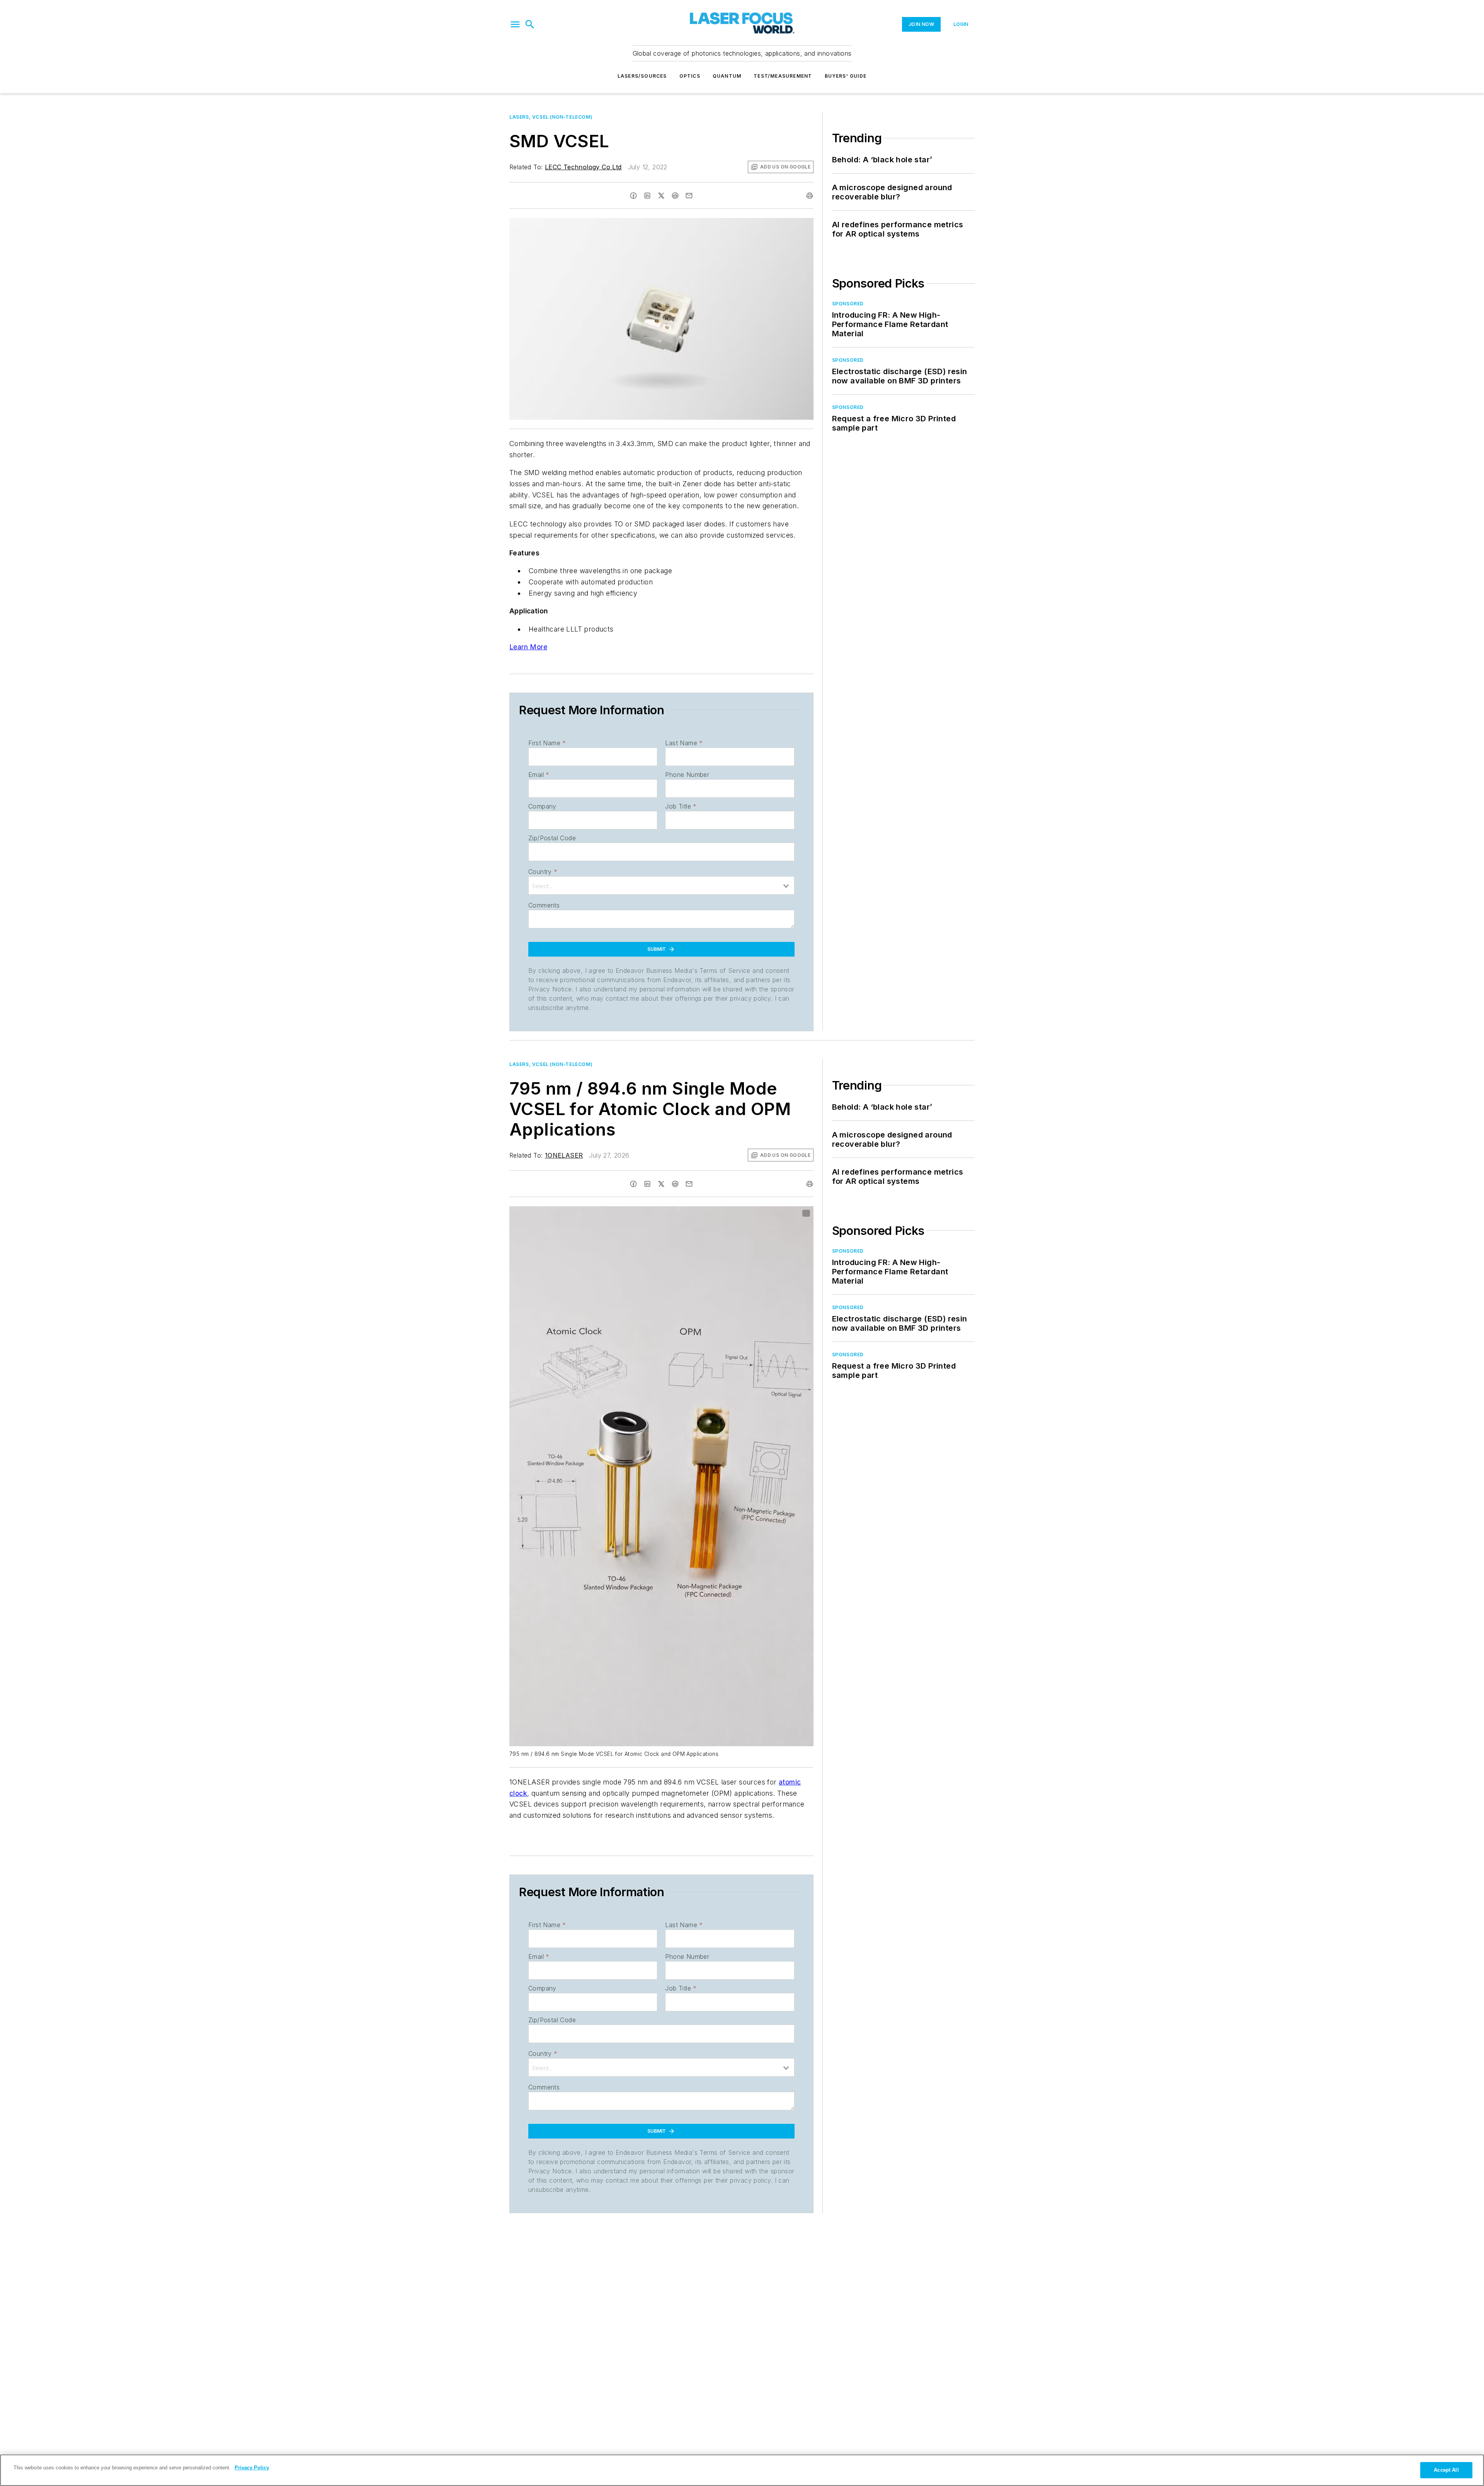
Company (542, 806)
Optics (690, 76)
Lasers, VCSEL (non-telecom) (551, 117)
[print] (810, 196)
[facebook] (633, 196)
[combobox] (661, 885)
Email (539, 775)
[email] (689, 196)
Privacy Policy (252, 2468)
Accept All (1446, 2470)
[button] (515, 24)
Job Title (681, 806)
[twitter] (661, 196)
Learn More (528, 647)
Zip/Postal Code (552, 838)
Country (543, 872)
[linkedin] (647, 196)
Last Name (684, 743)
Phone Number (687, 775)
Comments (544, 905)
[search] (530, 24)
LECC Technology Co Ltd (583, 167)
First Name (547, 743)
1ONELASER (564, 1155)
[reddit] (675, 196)
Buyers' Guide (846, 76)
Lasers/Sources (642, 76)
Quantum (727, 76)
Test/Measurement (783, 76)
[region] (742, 2470)
